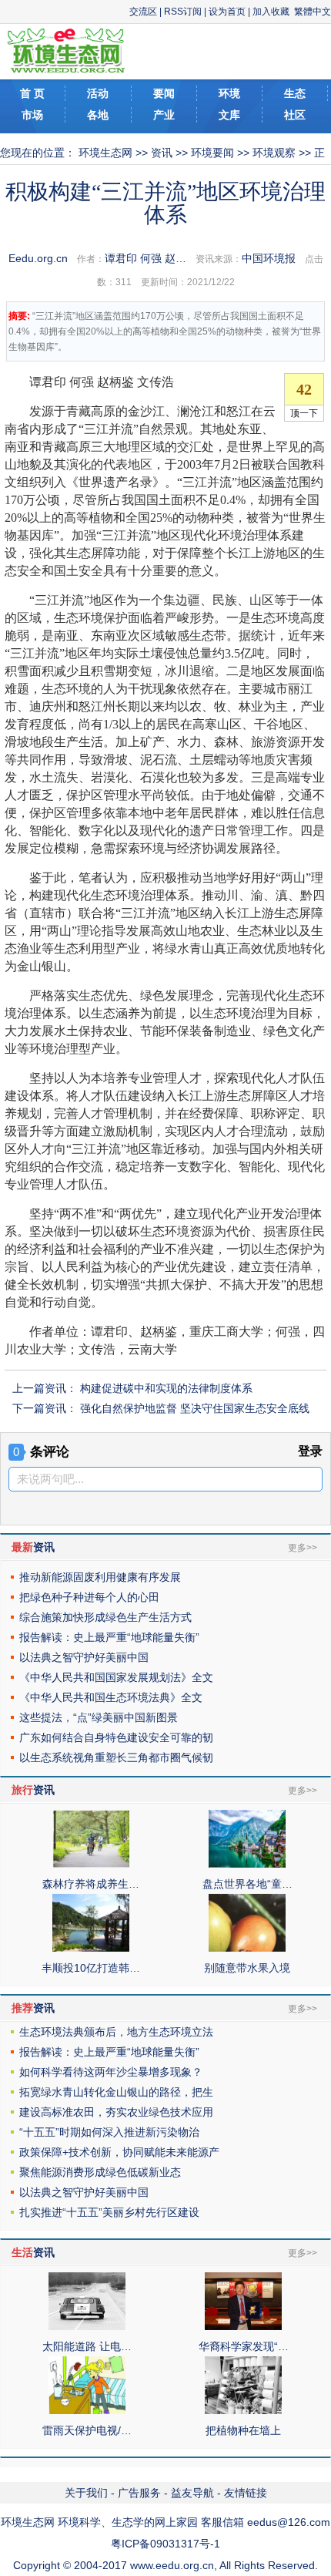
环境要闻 (212, 153)
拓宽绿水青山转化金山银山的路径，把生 (116, 2092)
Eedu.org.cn (38, 258)
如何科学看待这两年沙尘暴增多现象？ (111, 2072)
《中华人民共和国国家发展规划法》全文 (116, 1677)
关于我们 (86, 2493)
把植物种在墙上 (243, 2430)
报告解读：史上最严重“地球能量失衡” (109, 1637)
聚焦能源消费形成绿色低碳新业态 (100, 2172)
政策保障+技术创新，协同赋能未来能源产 (119, 2152)
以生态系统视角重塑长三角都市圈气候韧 (116, 1757)
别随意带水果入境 (247, 1968)
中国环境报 (269, 258)
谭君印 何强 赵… (145, 258)
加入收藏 (271, 12)
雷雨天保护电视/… (87, 2430)
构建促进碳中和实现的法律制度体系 (166, 1388)
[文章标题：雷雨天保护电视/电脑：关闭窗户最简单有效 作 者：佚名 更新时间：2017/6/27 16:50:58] (87, 2410)
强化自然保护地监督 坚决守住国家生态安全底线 (195, 1408)
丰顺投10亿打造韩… (91, 1968)
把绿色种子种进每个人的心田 (89, 1597)
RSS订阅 (183, 12)
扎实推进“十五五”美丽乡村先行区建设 (109, 2212)
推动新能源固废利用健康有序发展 (100, 1577)
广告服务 (139, 2493)
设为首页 (227, 12)
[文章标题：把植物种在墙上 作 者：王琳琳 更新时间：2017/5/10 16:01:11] (243, 2410)
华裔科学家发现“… (244, 2346)
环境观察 (274, 153)
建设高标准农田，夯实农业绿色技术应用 (116, 2112)
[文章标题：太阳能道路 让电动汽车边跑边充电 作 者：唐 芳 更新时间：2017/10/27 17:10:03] (87, 2326)
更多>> (303, 1548)
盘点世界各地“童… (247, 1884)
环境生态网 (105, 153)
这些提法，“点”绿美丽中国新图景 (99, 1717)
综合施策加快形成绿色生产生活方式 (105, 1617)
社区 (295, 115)
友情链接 (246, 2493)
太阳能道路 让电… (87, 2346)
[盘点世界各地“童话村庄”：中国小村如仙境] (247, 1864)
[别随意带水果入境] (247, 1948)
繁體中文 (313, 12)
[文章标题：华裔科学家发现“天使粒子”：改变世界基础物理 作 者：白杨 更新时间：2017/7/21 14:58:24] (243, 2326)
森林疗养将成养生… (91, 1884)
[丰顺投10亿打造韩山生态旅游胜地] (91, 1948)
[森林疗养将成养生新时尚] (91, 1864)
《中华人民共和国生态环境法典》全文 (111, 1697)
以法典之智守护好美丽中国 (84, 1657)
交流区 (143, 12)
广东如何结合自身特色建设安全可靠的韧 (116, 1737)
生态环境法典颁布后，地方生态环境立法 (116, 2032)
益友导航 (192, 2493)
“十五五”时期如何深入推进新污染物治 (109, 2132)
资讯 (162, 153)
